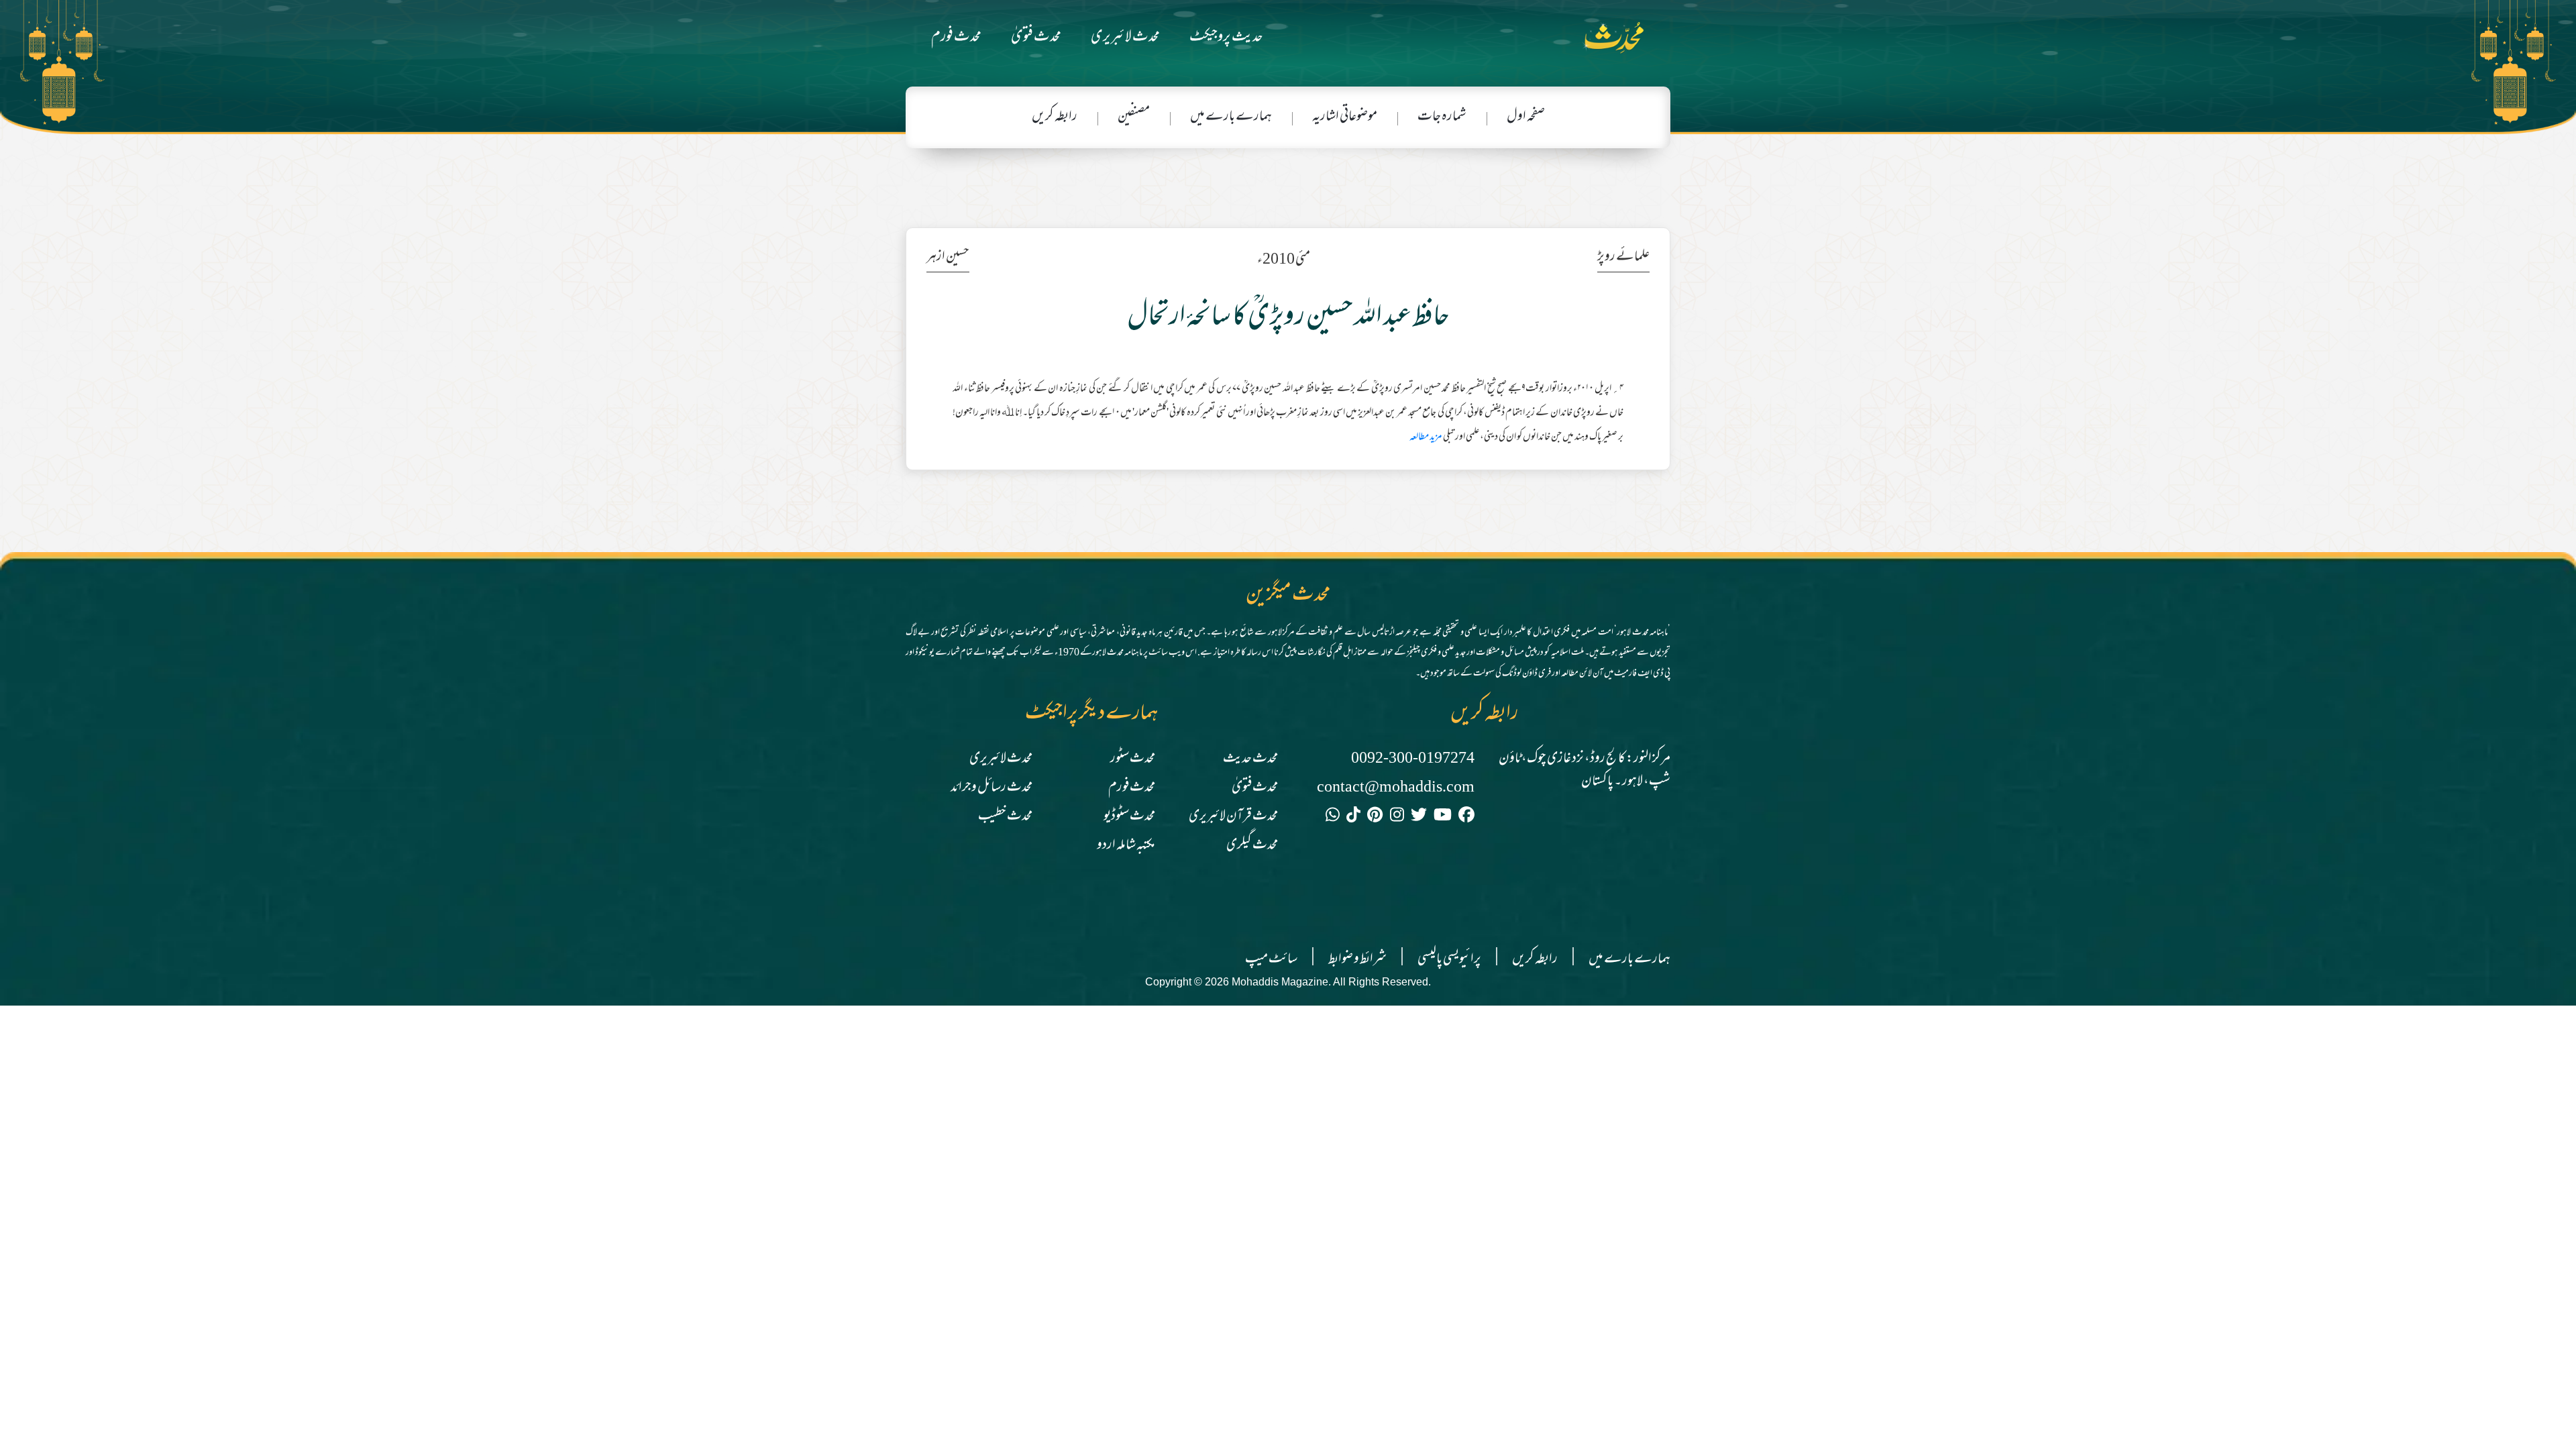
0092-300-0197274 (1413, 759)
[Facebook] (1466, 817)
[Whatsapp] (1333, 817)
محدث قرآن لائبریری (1233, 817)
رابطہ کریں (1055, 117)
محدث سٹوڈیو (1129, 817)
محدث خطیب (1005, 817)
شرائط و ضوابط (1357, 960)
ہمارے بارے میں (1231, 117)
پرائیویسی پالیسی (1449, 960)
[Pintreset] (1375, 817)
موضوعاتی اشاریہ (1345, 117)
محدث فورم (956, 38)
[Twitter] (1419, 817)
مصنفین (1134, 117)
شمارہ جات (1442, 117)
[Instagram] (1397, 817)
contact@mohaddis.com (1396, 788)
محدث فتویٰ (1036, 38)
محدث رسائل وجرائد (991, 788)
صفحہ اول (1526, 117)
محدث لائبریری (1125, 38)
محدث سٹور (1133, 759)
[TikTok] (1353, 817)
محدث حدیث (1250, 759)
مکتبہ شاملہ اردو (1126, 846)
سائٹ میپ (1271, 960)
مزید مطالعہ (1426, 437)
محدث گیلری (1252, 846)
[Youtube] (1443, 817)
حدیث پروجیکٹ (1226, 38)
